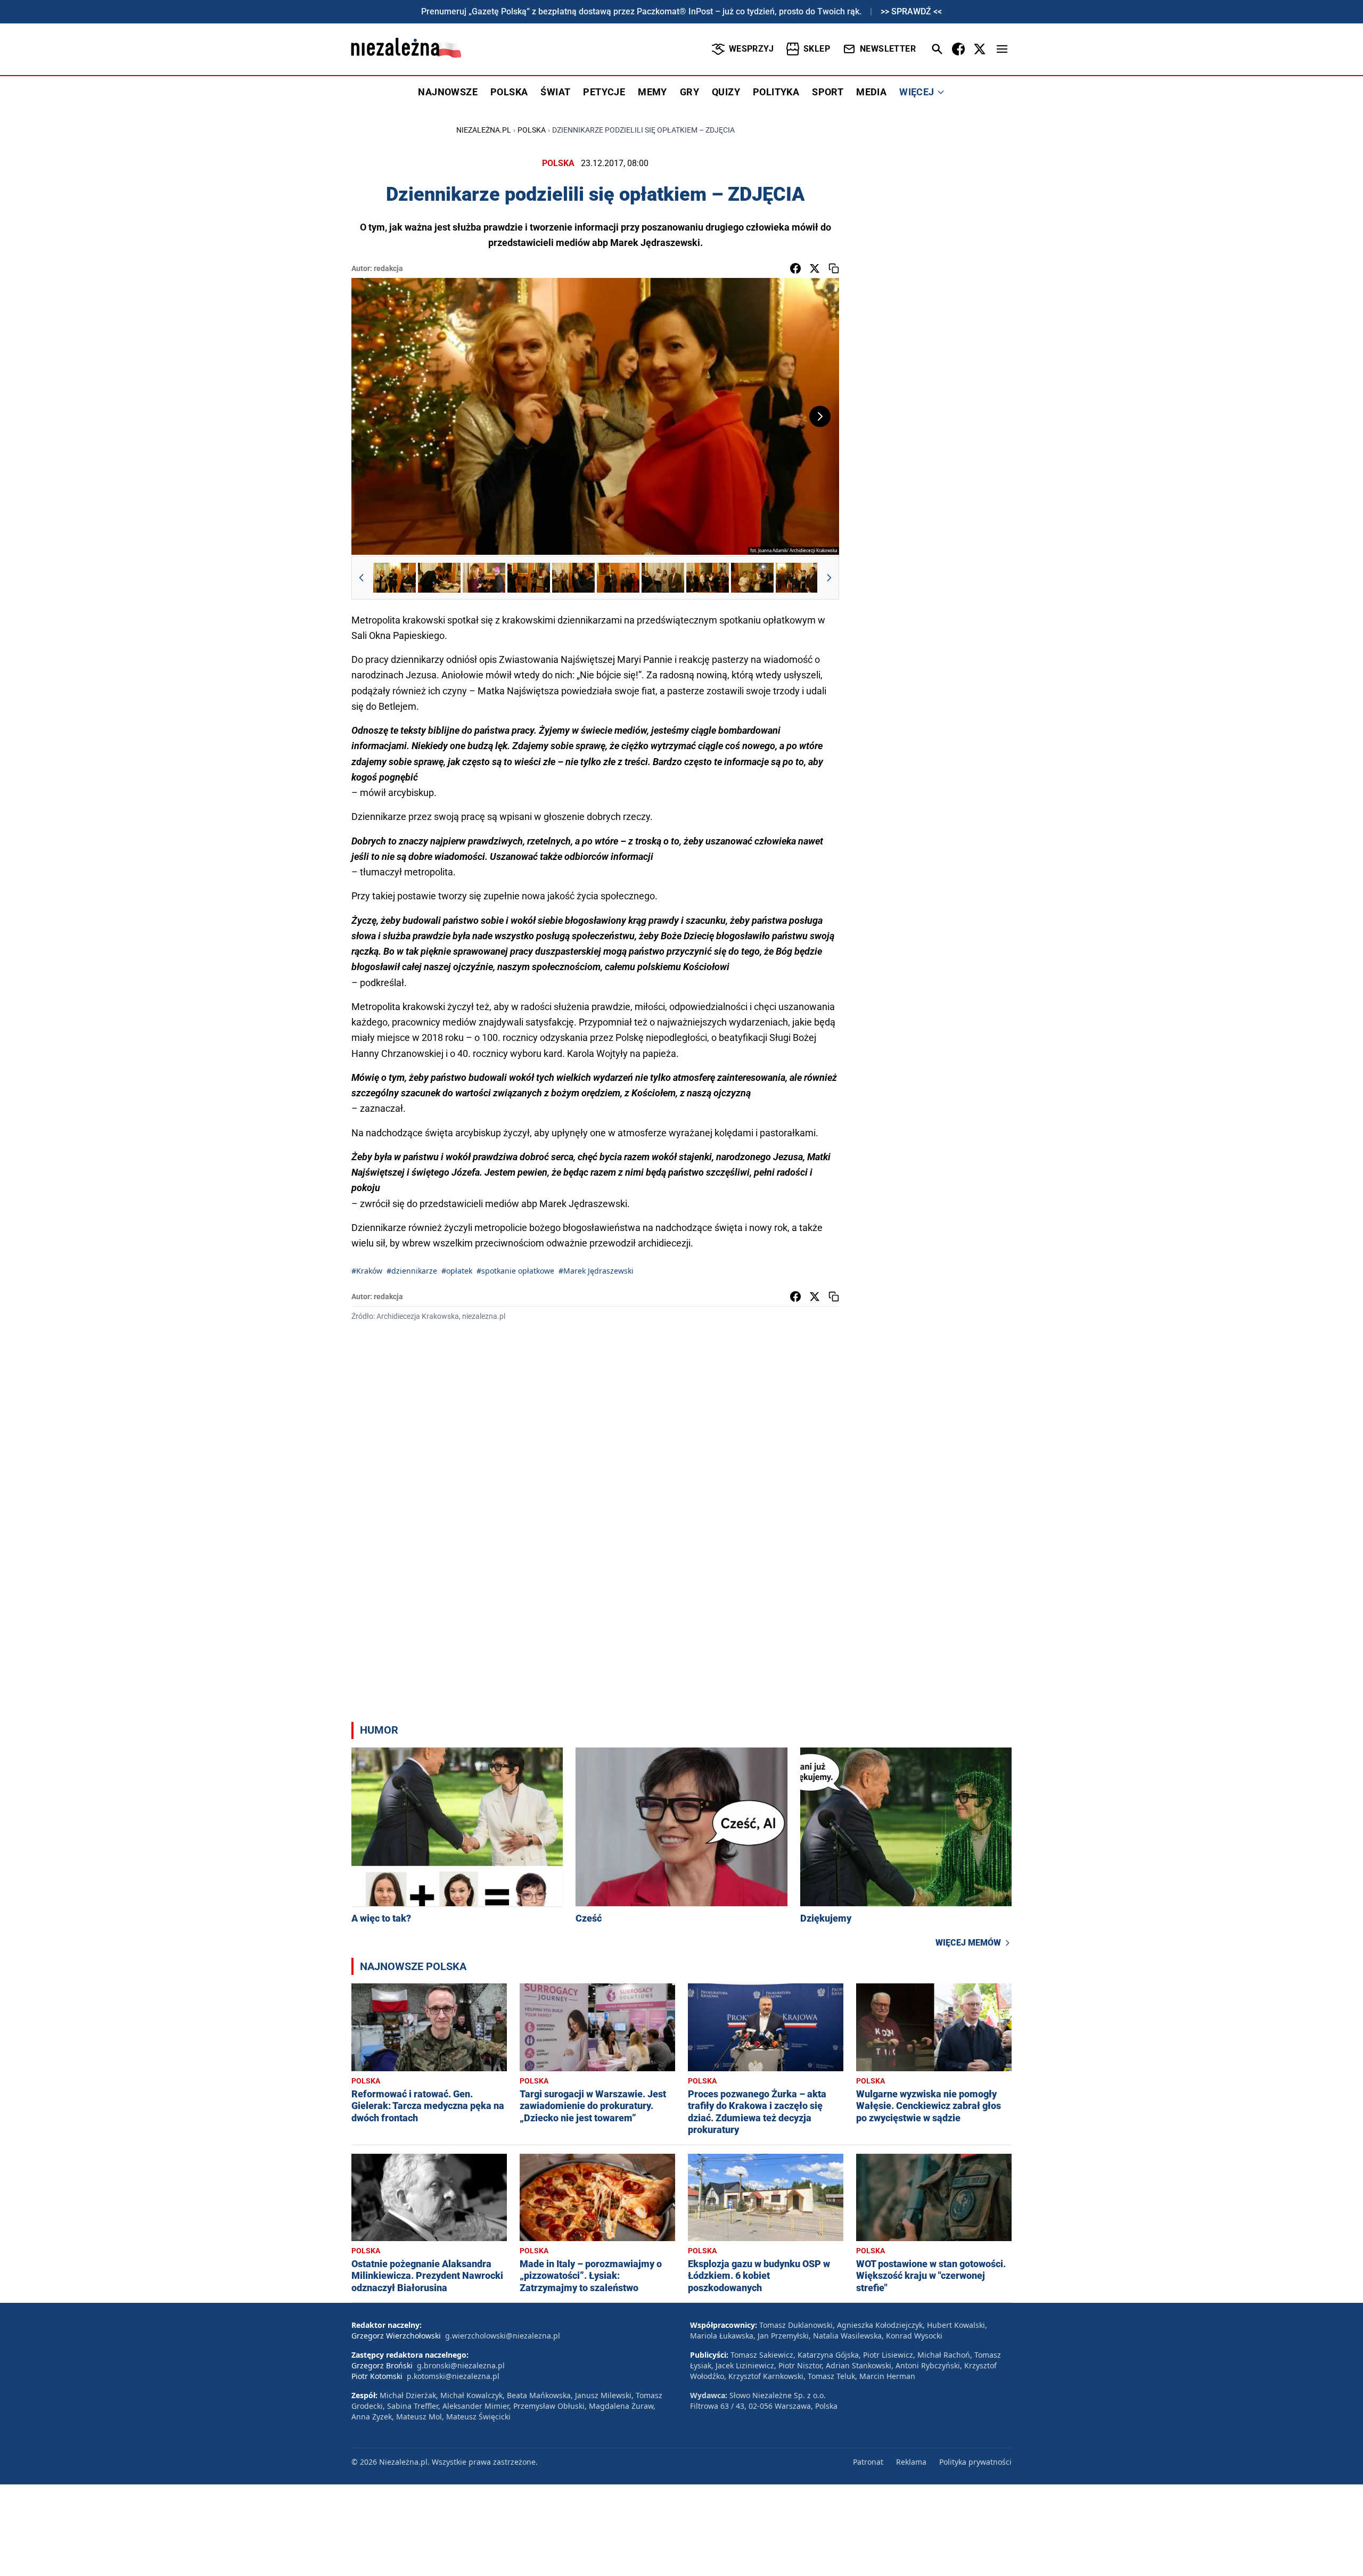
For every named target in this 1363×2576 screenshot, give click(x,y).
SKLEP (817, 49)
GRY (689, 92)
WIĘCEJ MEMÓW (968, 1943)
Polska (532, 130)
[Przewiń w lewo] (362, 578)
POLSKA (509, 92)
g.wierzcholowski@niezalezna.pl (503, 2336)
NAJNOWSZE (448, 92)
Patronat (868, 2462)
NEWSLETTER (888, 49)
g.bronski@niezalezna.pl (461, 2365)
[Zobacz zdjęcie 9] (752, 578)
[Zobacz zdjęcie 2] (439, 578)
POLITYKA (776, 92)
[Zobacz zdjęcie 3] (484, 578)
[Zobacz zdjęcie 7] (663, 578)
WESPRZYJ (751, 49)
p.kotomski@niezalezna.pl (453, 2376)
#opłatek (457, 1271)
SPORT (828, 92)
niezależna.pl (484, 130)
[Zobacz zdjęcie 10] (797, 578)
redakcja (388, 268)
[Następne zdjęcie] (820, 416)
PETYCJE (604, 92)
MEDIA (871, 92)
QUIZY (726, 92)
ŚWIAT (555, 92)
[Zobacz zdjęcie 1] (395, 578)
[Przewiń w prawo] (829, 578)
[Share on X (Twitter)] (815, 268)
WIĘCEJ (917, 92)
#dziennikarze (412, 1271)
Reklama (911, 2462)
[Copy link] (834, 268)
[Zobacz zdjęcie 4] (529, 578)
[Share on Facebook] (795, 268)
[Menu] (1002, 49)
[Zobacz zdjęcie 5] (573, 578)
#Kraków (367, 1271)
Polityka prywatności (975, 2462)
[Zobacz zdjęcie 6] (618, 578)
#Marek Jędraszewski (596, 1271)
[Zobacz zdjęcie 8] (708, 578)
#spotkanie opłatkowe (515, 1271)
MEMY (652, 92)
